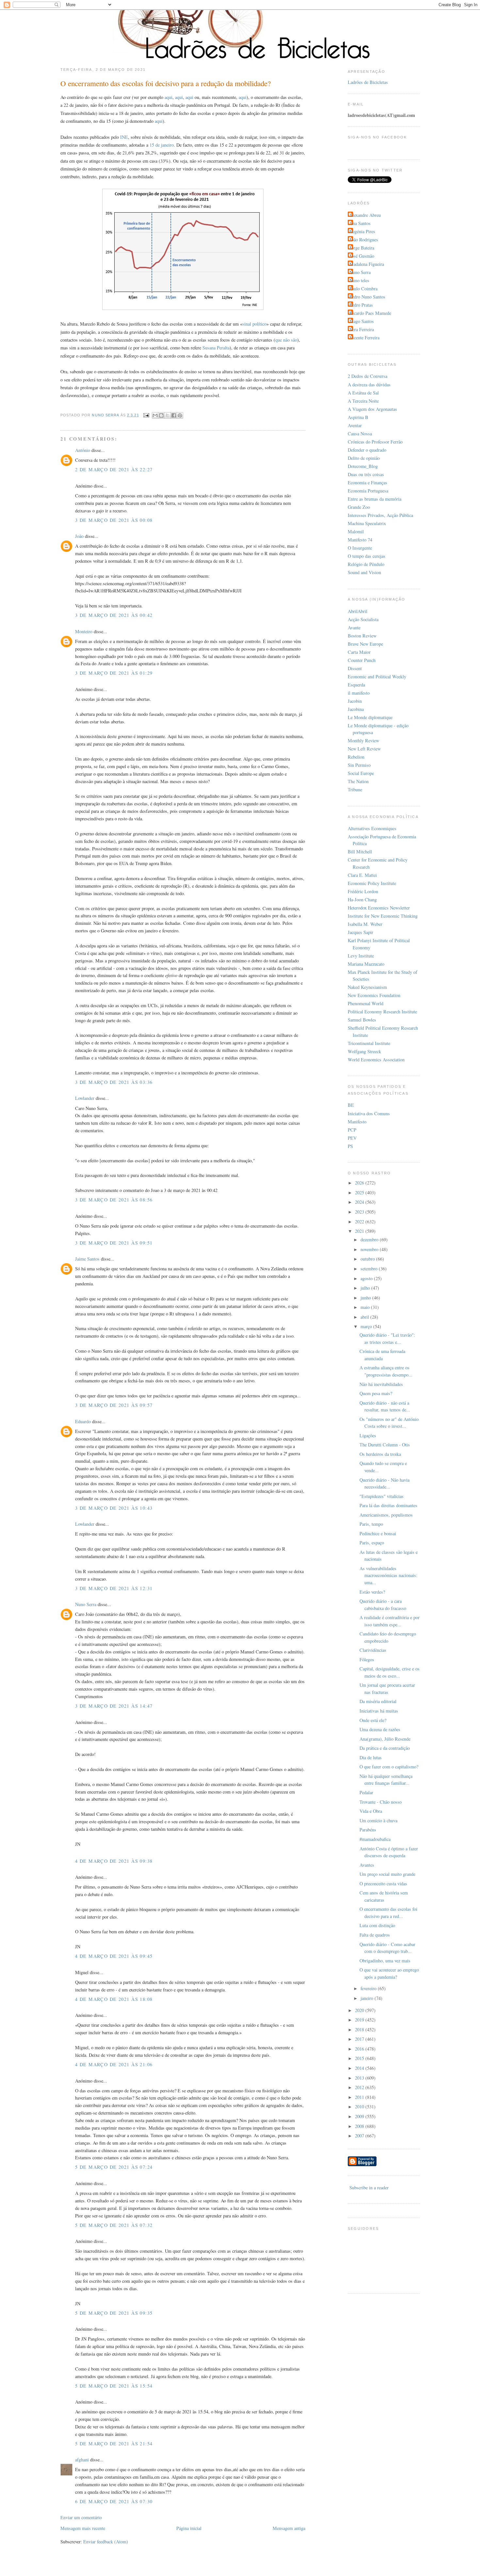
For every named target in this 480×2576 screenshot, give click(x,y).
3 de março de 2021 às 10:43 (114, 1508)
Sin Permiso (359, 765)
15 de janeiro (162, 145)
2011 (360, 2097)
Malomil (356, 531)
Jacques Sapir (360, 932)
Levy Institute (361, 956)
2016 (360, 2049)
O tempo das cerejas (367, 556)
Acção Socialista (363, 619)
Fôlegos (367, 1659)
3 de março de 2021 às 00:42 (114, 615)
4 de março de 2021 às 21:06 (114, 2064)
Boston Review (362, 636)
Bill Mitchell (360, 852)
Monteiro (84, 631)
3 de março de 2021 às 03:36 (114, 1082)
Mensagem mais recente (83, 2528)
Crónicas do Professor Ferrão (375, 442)
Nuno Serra (86, 1604)
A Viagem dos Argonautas (372, 409)
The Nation (358, 781)
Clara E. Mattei (362, 875)
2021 (360, 1231)
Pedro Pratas (361, 305)
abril (365, 1317)
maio (366, 1307)
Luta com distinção (377, 1925)
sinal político (254, 324)
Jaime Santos (87, 1259)
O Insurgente (360, 548)
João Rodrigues (364, 240)
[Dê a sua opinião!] (161, 415)
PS (350, 1146)
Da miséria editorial (378, 1701)
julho (366, 1288)
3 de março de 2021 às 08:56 (114, 1200)
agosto (367, 1278)
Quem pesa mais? (376, 1393)
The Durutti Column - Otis (385, 1445)
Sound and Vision (364, 572)
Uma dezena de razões (380, 1729)
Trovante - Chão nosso (381, 1802)
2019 (360, 2020)
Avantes (367, 1865)
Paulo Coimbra (363, 289)
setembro (370, 1269)
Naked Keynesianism (367, 987)
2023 (360, 1212)
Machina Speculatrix (367, 523)
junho (366, 1298)
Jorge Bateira (362, 248)
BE (351, 1105)
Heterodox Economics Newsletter (379, 908)
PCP (352, 1130)
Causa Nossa (360, 434)
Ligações (368, 1435)
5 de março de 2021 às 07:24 (114, 2167)
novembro (370, 1249)
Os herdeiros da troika (380, 1454)
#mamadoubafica (375, 1839)
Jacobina (356, 709)
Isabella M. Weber (365, 924)
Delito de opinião (364, 458)
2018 (360, 2029)
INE (124, 137)
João (79, 536)
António (83, 450)
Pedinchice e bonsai (378, 1533)
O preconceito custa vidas (383, 1884)
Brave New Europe (365, 644)
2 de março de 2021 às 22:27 (114, 469)
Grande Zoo (359, 507)
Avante (354, 628)
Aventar (355, 425)
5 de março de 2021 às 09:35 (114, 2313)
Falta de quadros (375, 1935)
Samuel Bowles (362, 1020)
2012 (360, 2087)
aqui (168, 97)
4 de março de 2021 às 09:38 (114, 1861)
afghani (82, 2460)
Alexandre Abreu (365, 215)
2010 (360, 2107)
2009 (360, 2116)
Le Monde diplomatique (370, 717)
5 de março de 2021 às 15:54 (114, 2386)
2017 (360, 2039)
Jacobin (355, 701)
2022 (360, 1222)
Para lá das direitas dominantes (388, 1505)
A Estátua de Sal (363, 393)
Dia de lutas (371, 1757)
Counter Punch (362, 660)
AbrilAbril (358, 611)
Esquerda (356, 685)
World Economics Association (376, 1060)
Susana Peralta (216, 348)
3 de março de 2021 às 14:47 (114, 1706)
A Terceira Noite (363, 401)
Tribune (355, 789)
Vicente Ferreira (364, 338)
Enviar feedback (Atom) (106, 2542)
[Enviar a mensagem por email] (155, 415)
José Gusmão (362, 256)
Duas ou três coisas (366, 474)
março (367, 1326)
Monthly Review (363, 741)
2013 (360, 2078)
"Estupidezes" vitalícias (382, 1496)
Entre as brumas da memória (375, 499)
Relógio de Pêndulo (366, 564)
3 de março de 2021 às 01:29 (114, 673)
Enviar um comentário (81, 2517)
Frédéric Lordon (363, 891)
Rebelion (356, 757)
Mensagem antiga (289, 2528)
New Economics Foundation (374, 995)
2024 (360, 1202)
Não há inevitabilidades (381, 1384)
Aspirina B (358, 417)
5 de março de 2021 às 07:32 (114, 2225)
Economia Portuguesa (368, 491)
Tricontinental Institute (369, 1043)
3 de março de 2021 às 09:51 (114, 1243)
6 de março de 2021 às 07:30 (114, 2501)
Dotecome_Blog (363, 466)
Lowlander (85, 1098)
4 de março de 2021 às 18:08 (114, 1999)
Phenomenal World (366, 1003)
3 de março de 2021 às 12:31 (114, 1588)
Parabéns (368, 1830)
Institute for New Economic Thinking (383, 916)
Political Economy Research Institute (382, 1012)
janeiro (368, 1998)
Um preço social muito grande (387, 1874)
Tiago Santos (362, 321)
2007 (360, 2136)
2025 (360, 1192)
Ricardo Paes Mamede (370, 313)
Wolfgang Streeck (364, 1051)
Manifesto (357, 1122)
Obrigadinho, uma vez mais (385, 1961)
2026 (360, 1183)
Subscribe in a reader (369, 2188)
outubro (368, 1259)
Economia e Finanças (368, 483)
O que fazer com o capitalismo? (389, 1767)
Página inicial (189, 2528)
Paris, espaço (372, 1543)
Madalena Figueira (367, 264)
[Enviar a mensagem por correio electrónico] (146, 415)
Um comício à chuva (378, 1820)
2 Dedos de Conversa (368, 376)
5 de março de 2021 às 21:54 (114, 2444)
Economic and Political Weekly (377, 676)
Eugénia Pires (362, 231)
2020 (360, 2010)
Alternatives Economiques (372, 828)
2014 (360, 2068)
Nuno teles (359, 280)
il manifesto (359, 693)
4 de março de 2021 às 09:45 (114, 1956)
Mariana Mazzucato (366, 964)
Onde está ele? (373, 1720)
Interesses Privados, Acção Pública (380, 515)
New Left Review (364, 749)
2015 (360, 2058)
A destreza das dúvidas (369, 385)
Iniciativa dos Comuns (369, 1113)
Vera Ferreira (362, 329)
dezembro (370, 1240)
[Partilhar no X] (168, 415)
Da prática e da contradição (385, 1748)
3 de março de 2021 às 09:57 (114, 1405)
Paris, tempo (371, 1524)
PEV (352, 1138)
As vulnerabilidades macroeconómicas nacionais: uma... (388, 1575)
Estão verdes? (372, 1592)
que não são (286, 340)
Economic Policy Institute (372, 883)
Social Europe (361, 773)
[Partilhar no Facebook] (174, 415)
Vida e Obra (371, 1811)
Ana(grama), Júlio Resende (385, 1739)
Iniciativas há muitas (379, 1711)
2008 (360, 2126)
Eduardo (83, 1421)
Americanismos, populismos (386, 1515)
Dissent (355, 668)
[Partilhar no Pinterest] (180, 415)
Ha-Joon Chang (362, 900)
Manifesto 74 (360, 540)
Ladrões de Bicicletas (368, 82)
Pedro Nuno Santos (367, 297)
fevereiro (369, 1988)
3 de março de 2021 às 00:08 (114, 520)
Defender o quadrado (367, 450)
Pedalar (366, 1792)
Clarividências (373, 1650)
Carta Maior (359, 652)
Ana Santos (360, 223)
